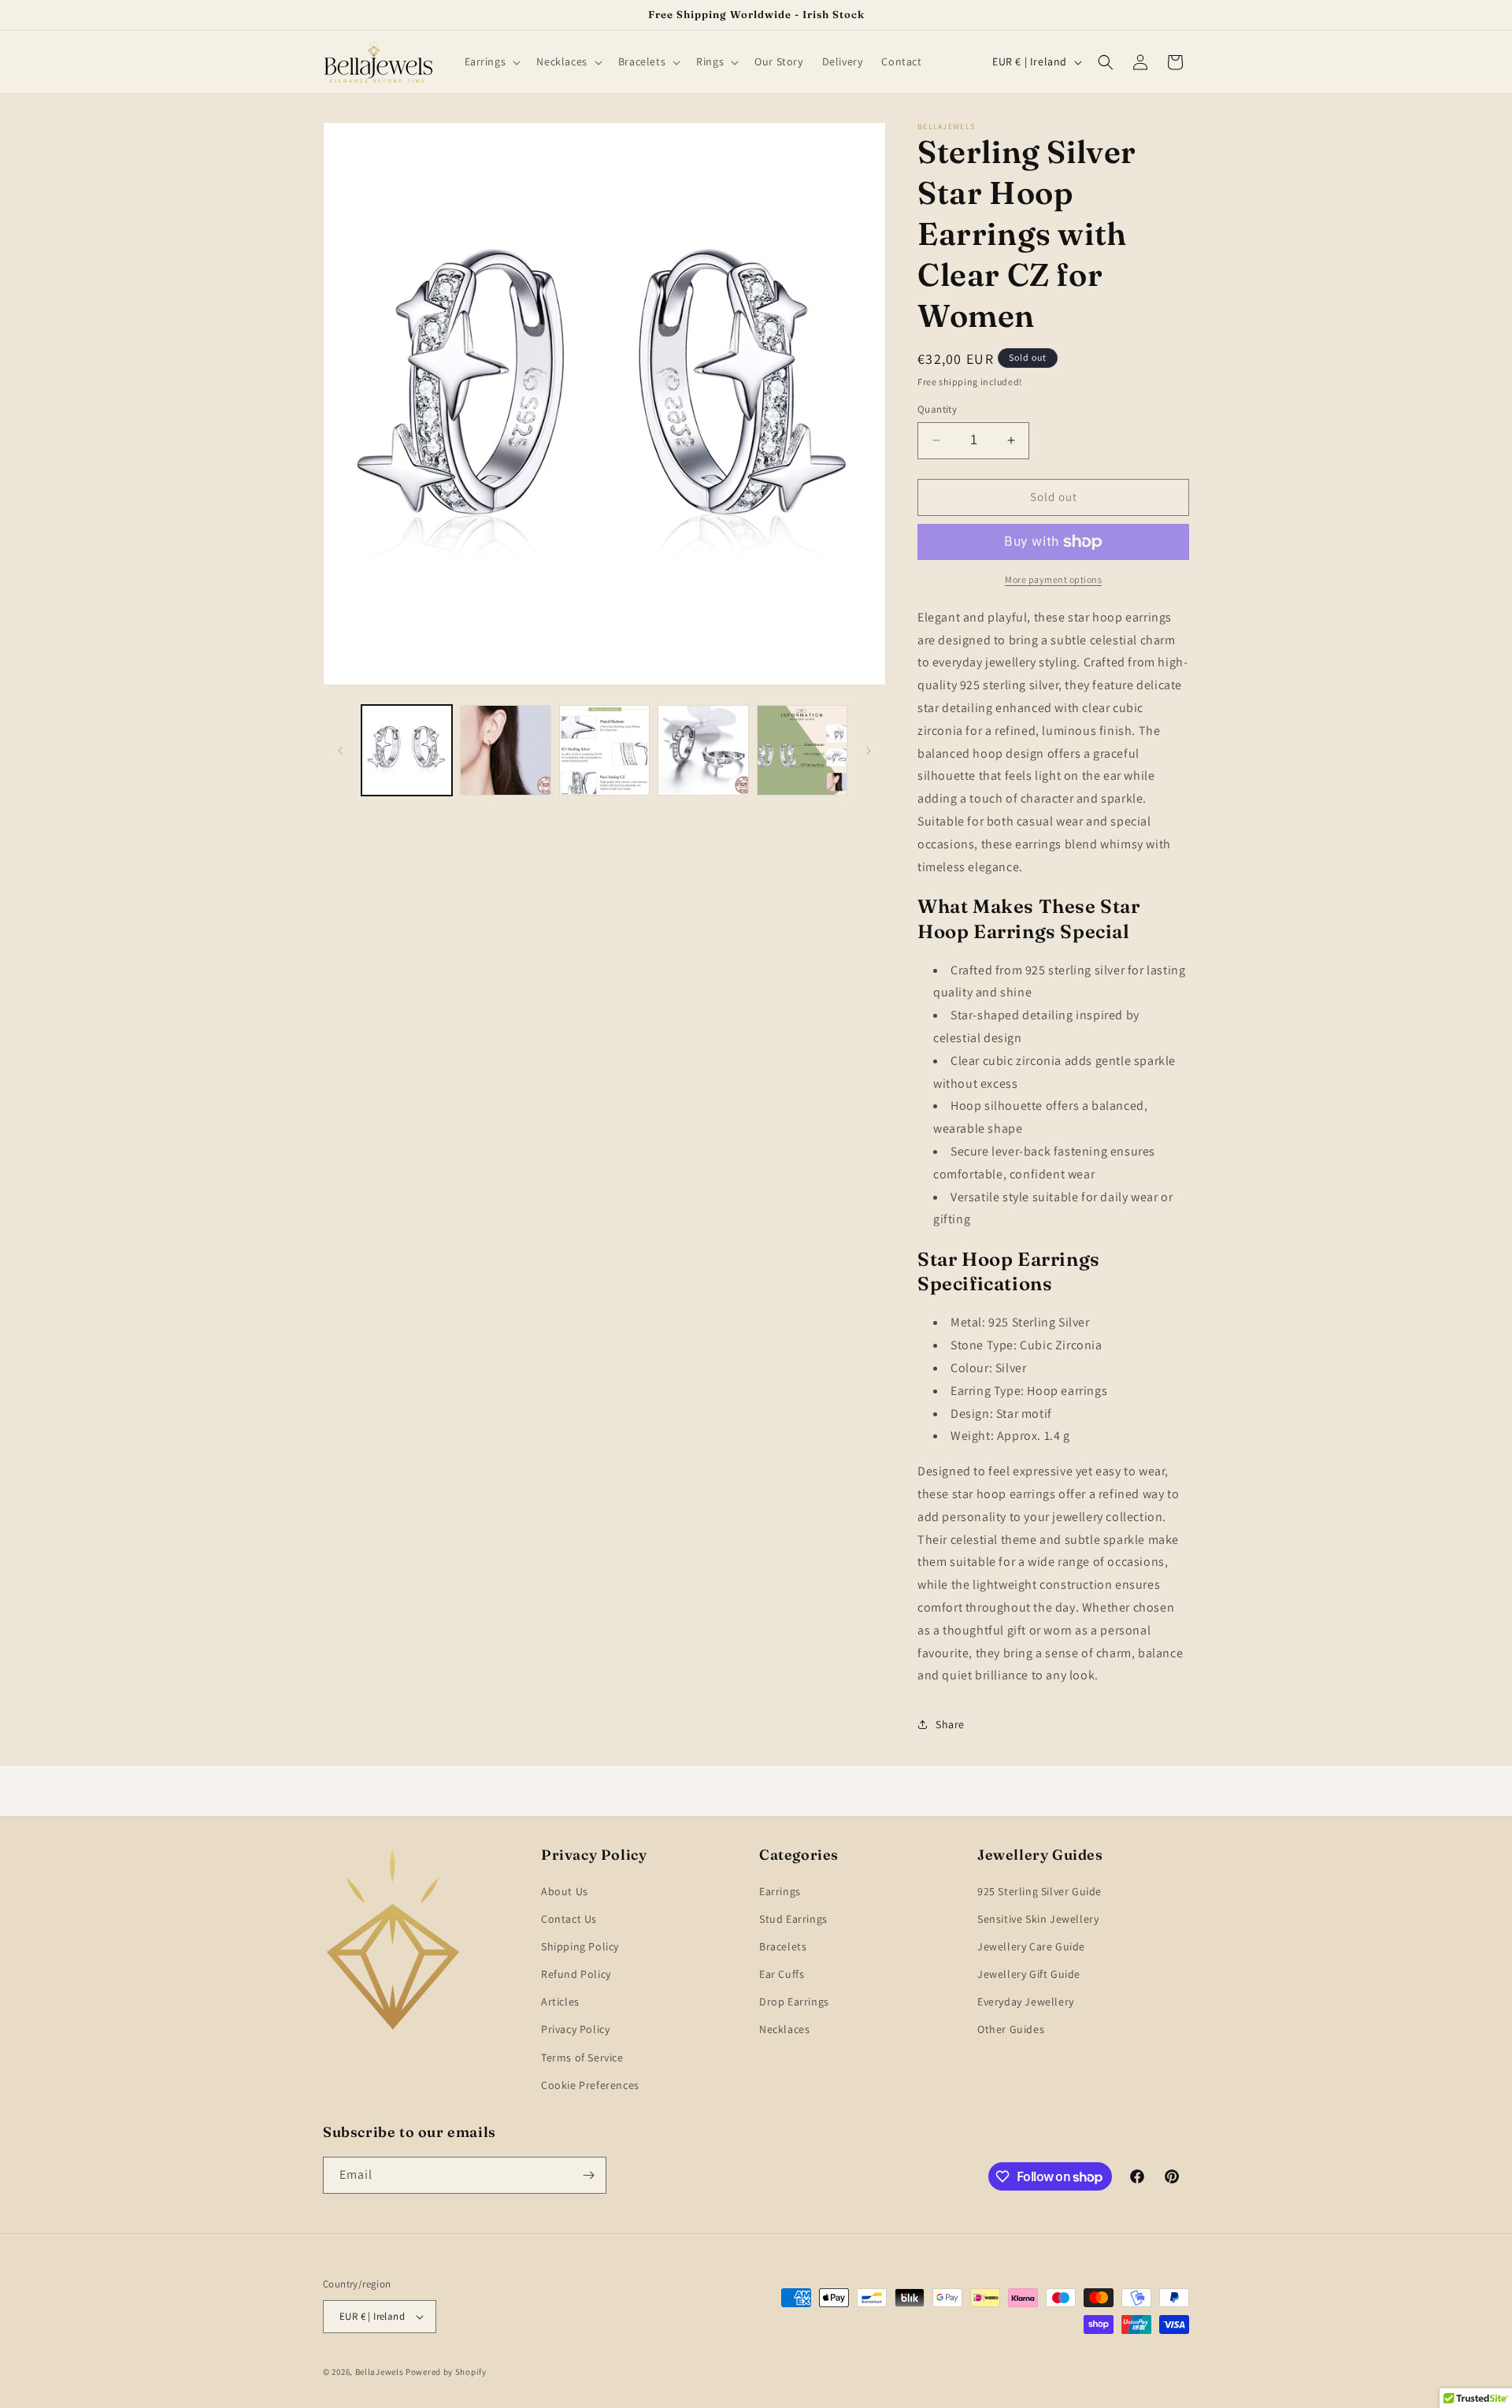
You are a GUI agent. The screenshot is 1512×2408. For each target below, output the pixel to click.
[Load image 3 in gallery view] (604, 750)
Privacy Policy (575, 2029)
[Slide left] (340, 751)
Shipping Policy (580, 1946)
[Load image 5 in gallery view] (802, 750)
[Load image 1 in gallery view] (407, 750)
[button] (491, 61)
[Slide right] (869, 751)
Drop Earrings (794, 2002)
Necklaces (784, 2029)
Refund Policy (576, 1974)
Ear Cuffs (782, 1974)
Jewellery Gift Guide (1029, 1974)
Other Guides (1011, 2029)
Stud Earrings (793, 1919)
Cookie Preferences (590, 2085)
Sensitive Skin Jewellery (1038, 1919)
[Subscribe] (588, 2175)
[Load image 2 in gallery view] (505, 750)
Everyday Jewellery (1026, 2002)
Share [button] (950, 1724)
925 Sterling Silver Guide (1039, 1891)
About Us (565, 1891)
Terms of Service (582, 2057)
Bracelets (783, 1946)
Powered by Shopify (446, 2372)
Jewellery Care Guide (1031, 1946)
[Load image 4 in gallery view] (703, 750)
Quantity (937, 409)
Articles (560, 2002)
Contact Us (569, 1919)
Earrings (780, 1891)
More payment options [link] (1053, 579)
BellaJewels (380, 2372)
